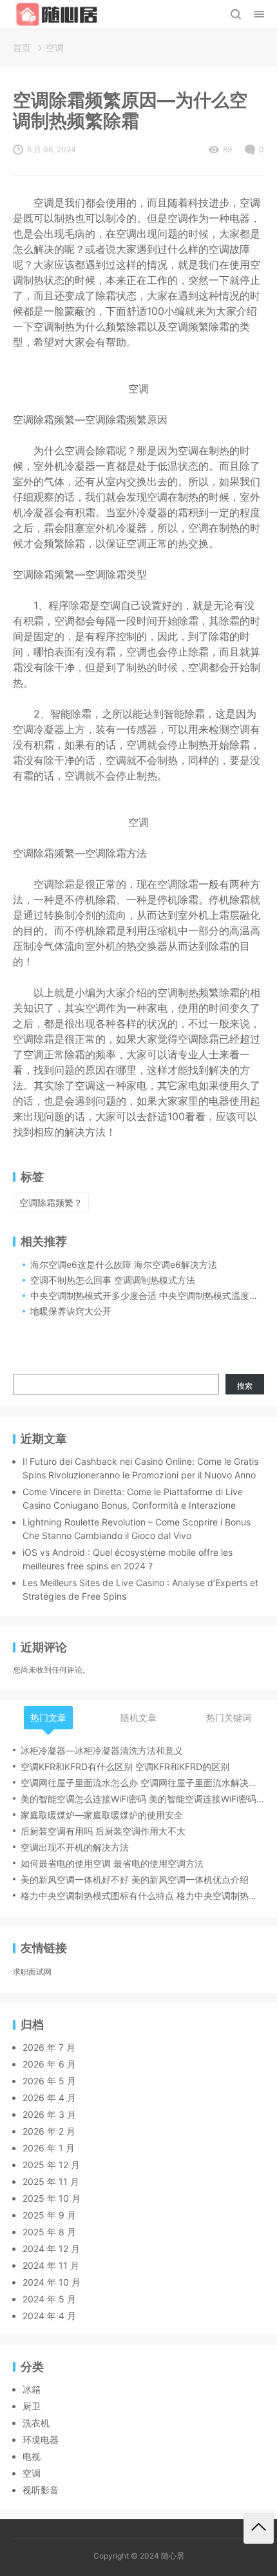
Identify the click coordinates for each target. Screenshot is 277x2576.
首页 (22, 47)
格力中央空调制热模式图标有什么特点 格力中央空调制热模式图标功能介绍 (142, 1896)
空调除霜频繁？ (51, 1202)
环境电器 (41, 2440)
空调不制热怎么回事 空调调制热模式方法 (113, 1280)
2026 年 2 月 (49, 2131)
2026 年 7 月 (49, 2047)
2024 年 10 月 (52, 2282)
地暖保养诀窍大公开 (71, 1311)
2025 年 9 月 (49, 2215)
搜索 (245, 1386)
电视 (32, 2456)
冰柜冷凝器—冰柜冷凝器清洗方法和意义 (102, 1750)
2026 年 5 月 (49, 2081)
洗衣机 (36, 2423)
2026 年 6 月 (49, 2064)
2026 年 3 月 (49, 2114)
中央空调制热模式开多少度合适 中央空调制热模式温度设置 (149, 1295)
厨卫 (32, 2406)
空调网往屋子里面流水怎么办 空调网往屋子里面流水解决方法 (142, 1783)
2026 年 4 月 (49, 2098)
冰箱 (32, 2389)
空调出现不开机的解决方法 (75, 1847)
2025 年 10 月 (52, 2198)
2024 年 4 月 (49, 2316)
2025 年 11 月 (51, 2181)
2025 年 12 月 (51, 2165)
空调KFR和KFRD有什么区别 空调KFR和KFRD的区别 (125, 1766)
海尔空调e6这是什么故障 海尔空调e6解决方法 (124, 1264)
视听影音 (41, 2490)
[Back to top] (259, 2529)
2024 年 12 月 (51, 2249)
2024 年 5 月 (49, 2299)
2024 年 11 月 (51, 2265)
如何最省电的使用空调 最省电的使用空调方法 (112, 1863)
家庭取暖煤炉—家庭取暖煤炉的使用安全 (102, 1815)
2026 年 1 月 (49, 2148)
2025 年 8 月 (49, 2232)
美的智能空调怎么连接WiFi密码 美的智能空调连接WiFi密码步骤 (142, 1799)
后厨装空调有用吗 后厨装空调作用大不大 (103, 1831)
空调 (55, 47)
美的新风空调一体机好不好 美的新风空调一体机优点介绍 (135, 1879)
